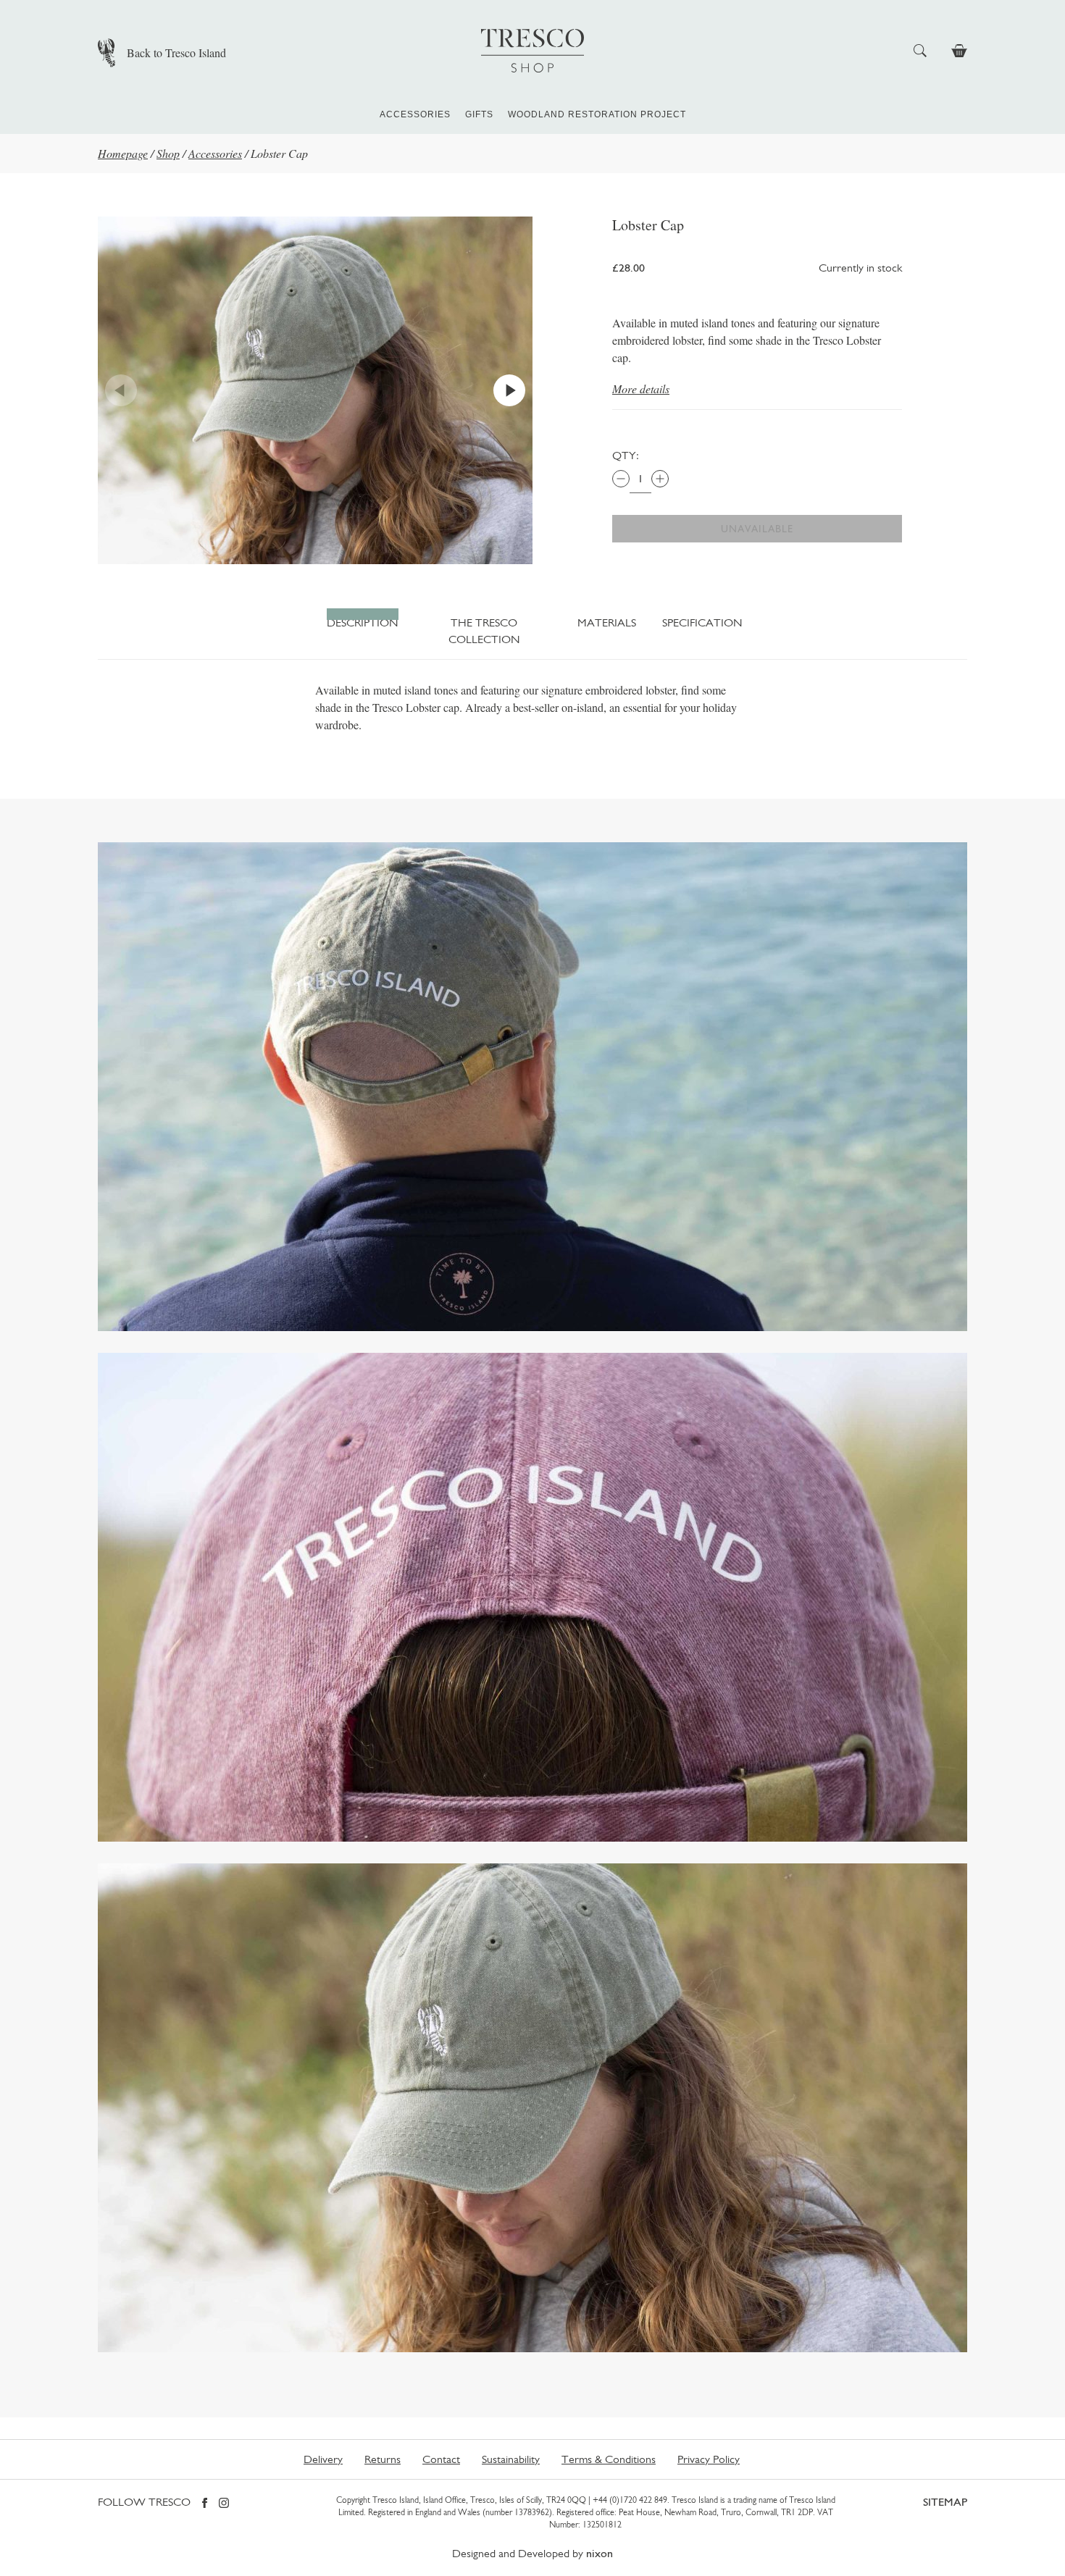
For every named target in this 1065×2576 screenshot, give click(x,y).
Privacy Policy (709, 2459)
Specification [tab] (700, 622)
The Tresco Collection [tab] (484, 630)
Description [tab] (363, 622)
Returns (383, 2459)
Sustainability (511, 2459)
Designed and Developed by (532, 2553)
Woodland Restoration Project (597, 114)
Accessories (415, 114)
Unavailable (757, 529)
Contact (441, 2459)
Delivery (323, 2459)
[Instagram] (224, 2504)
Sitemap (945, 2502)
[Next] (509, 390)
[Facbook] (205, 2504)
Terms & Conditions (609, 2459)
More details (641, 389)
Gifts (479, 114)
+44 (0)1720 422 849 (630, 2500)
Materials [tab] (607, 622)
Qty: (626, 455)
